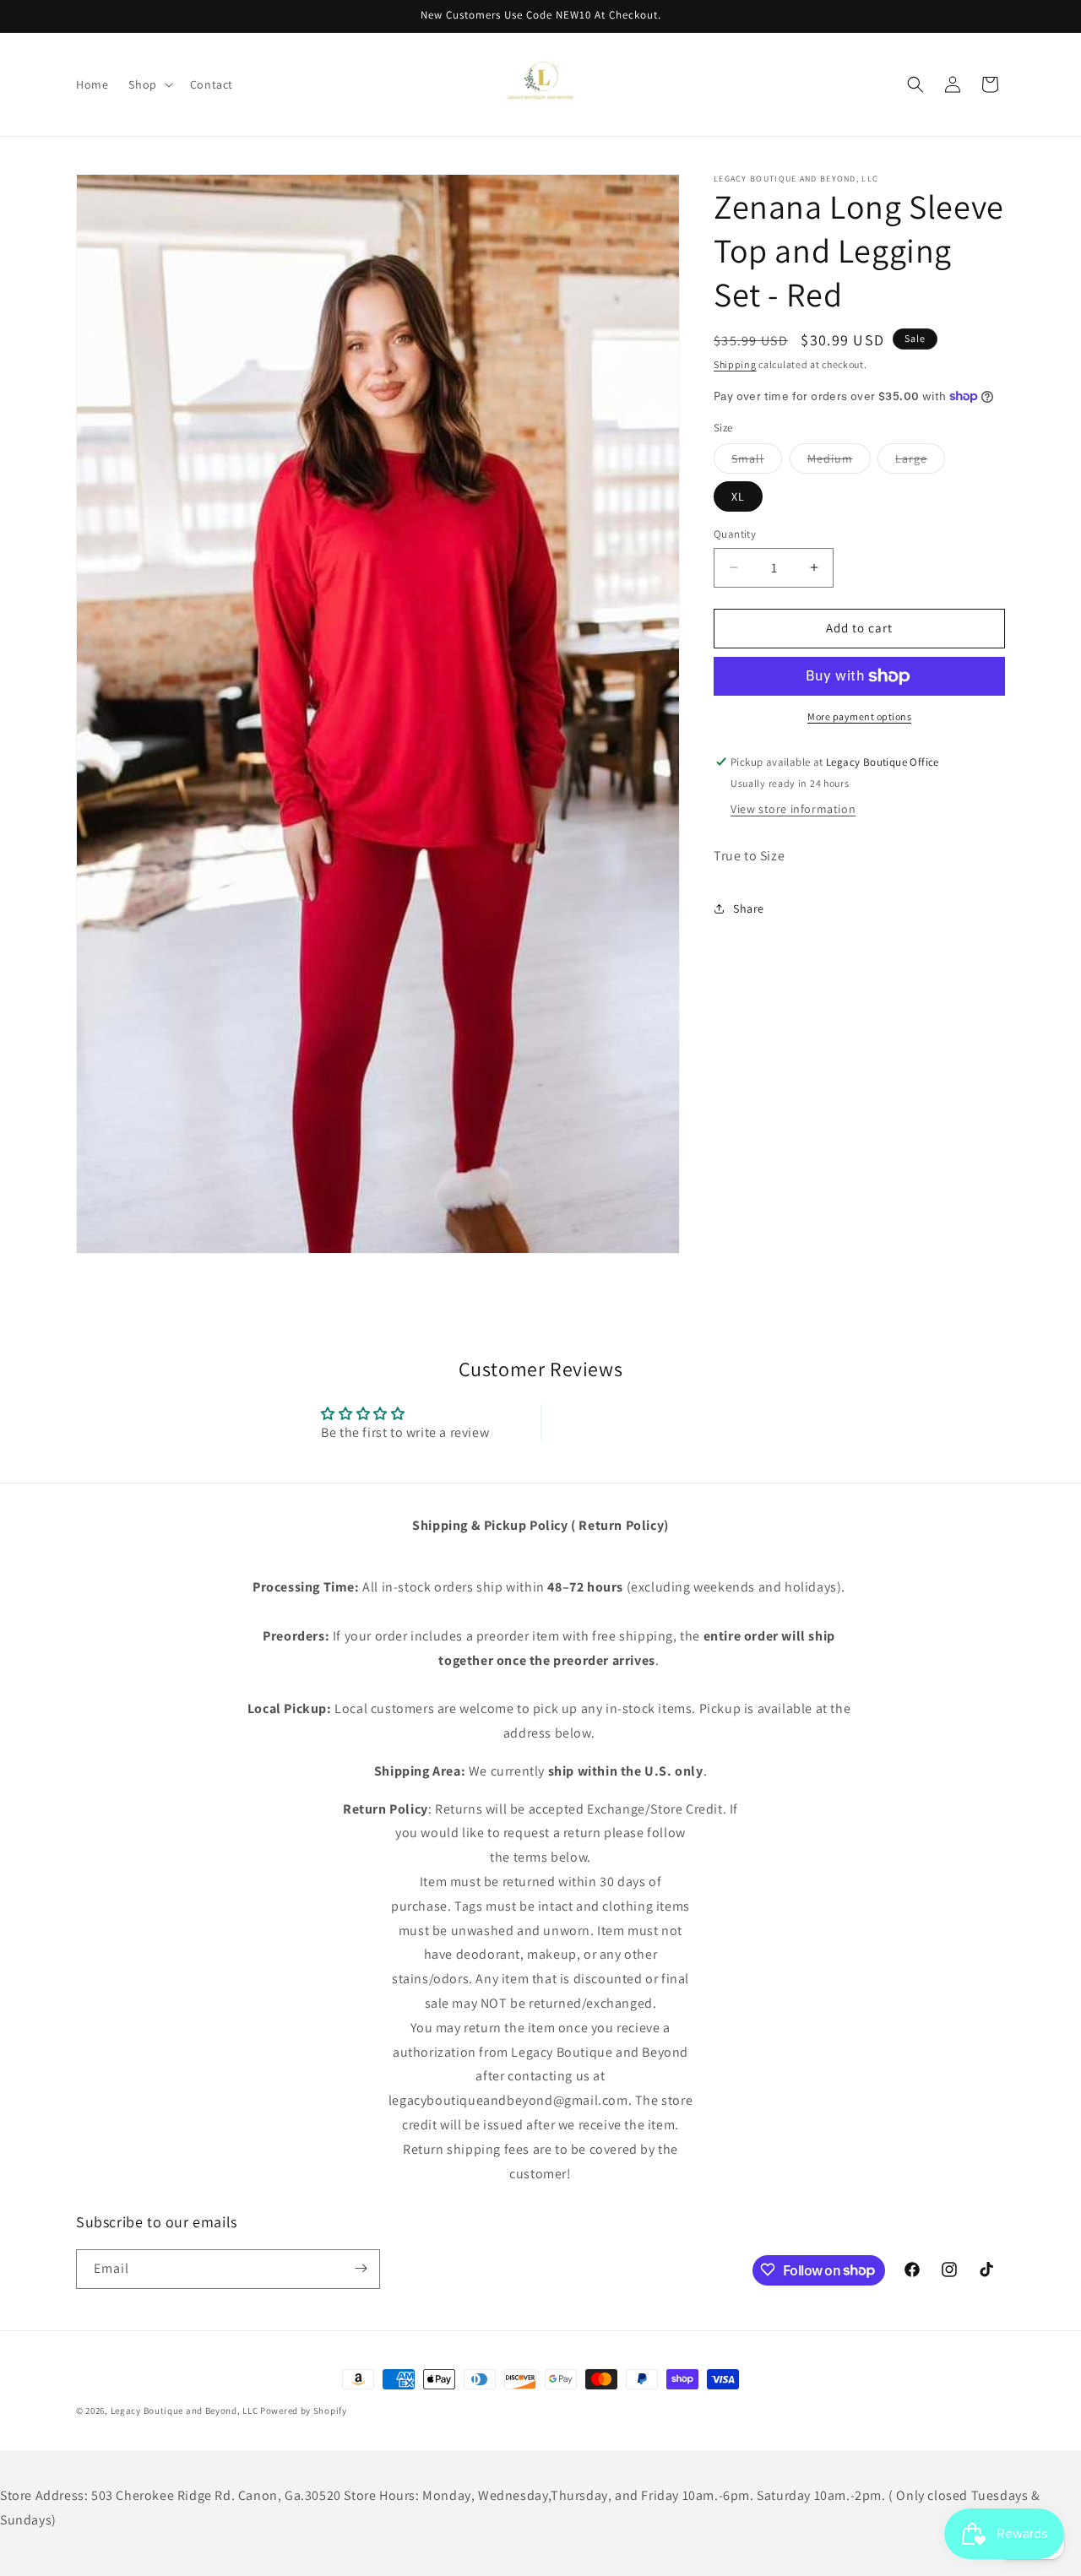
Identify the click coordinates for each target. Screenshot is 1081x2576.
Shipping (735, 364)
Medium (839, 462)
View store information (793, 809)
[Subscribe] (361, 2268)
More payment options (859, 716)
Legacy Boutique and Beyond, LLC (185, 2411)
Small (757, 462)
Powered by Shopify (304, 2411)
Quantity (735, 534)
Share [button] (749, 908)
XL (738, 496)
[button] (149, 84)
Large (920, 462)
